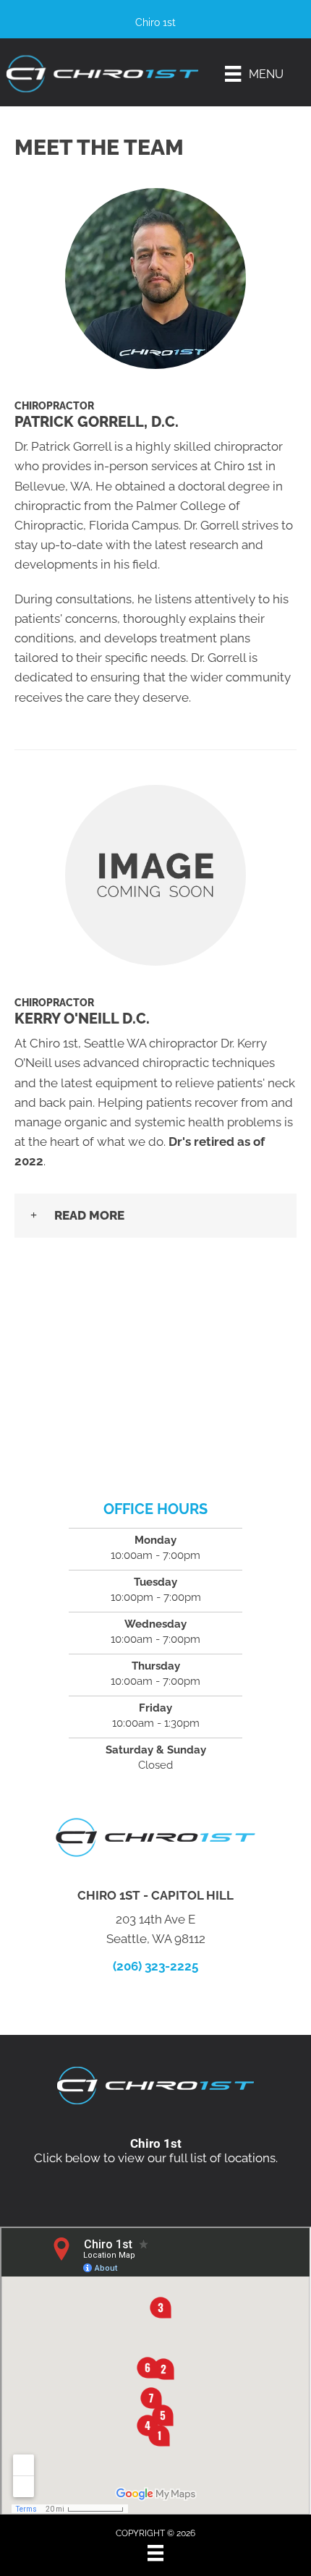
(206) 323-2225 (155, 1966)
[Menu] (155, 2553)
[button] (155, 1216)
